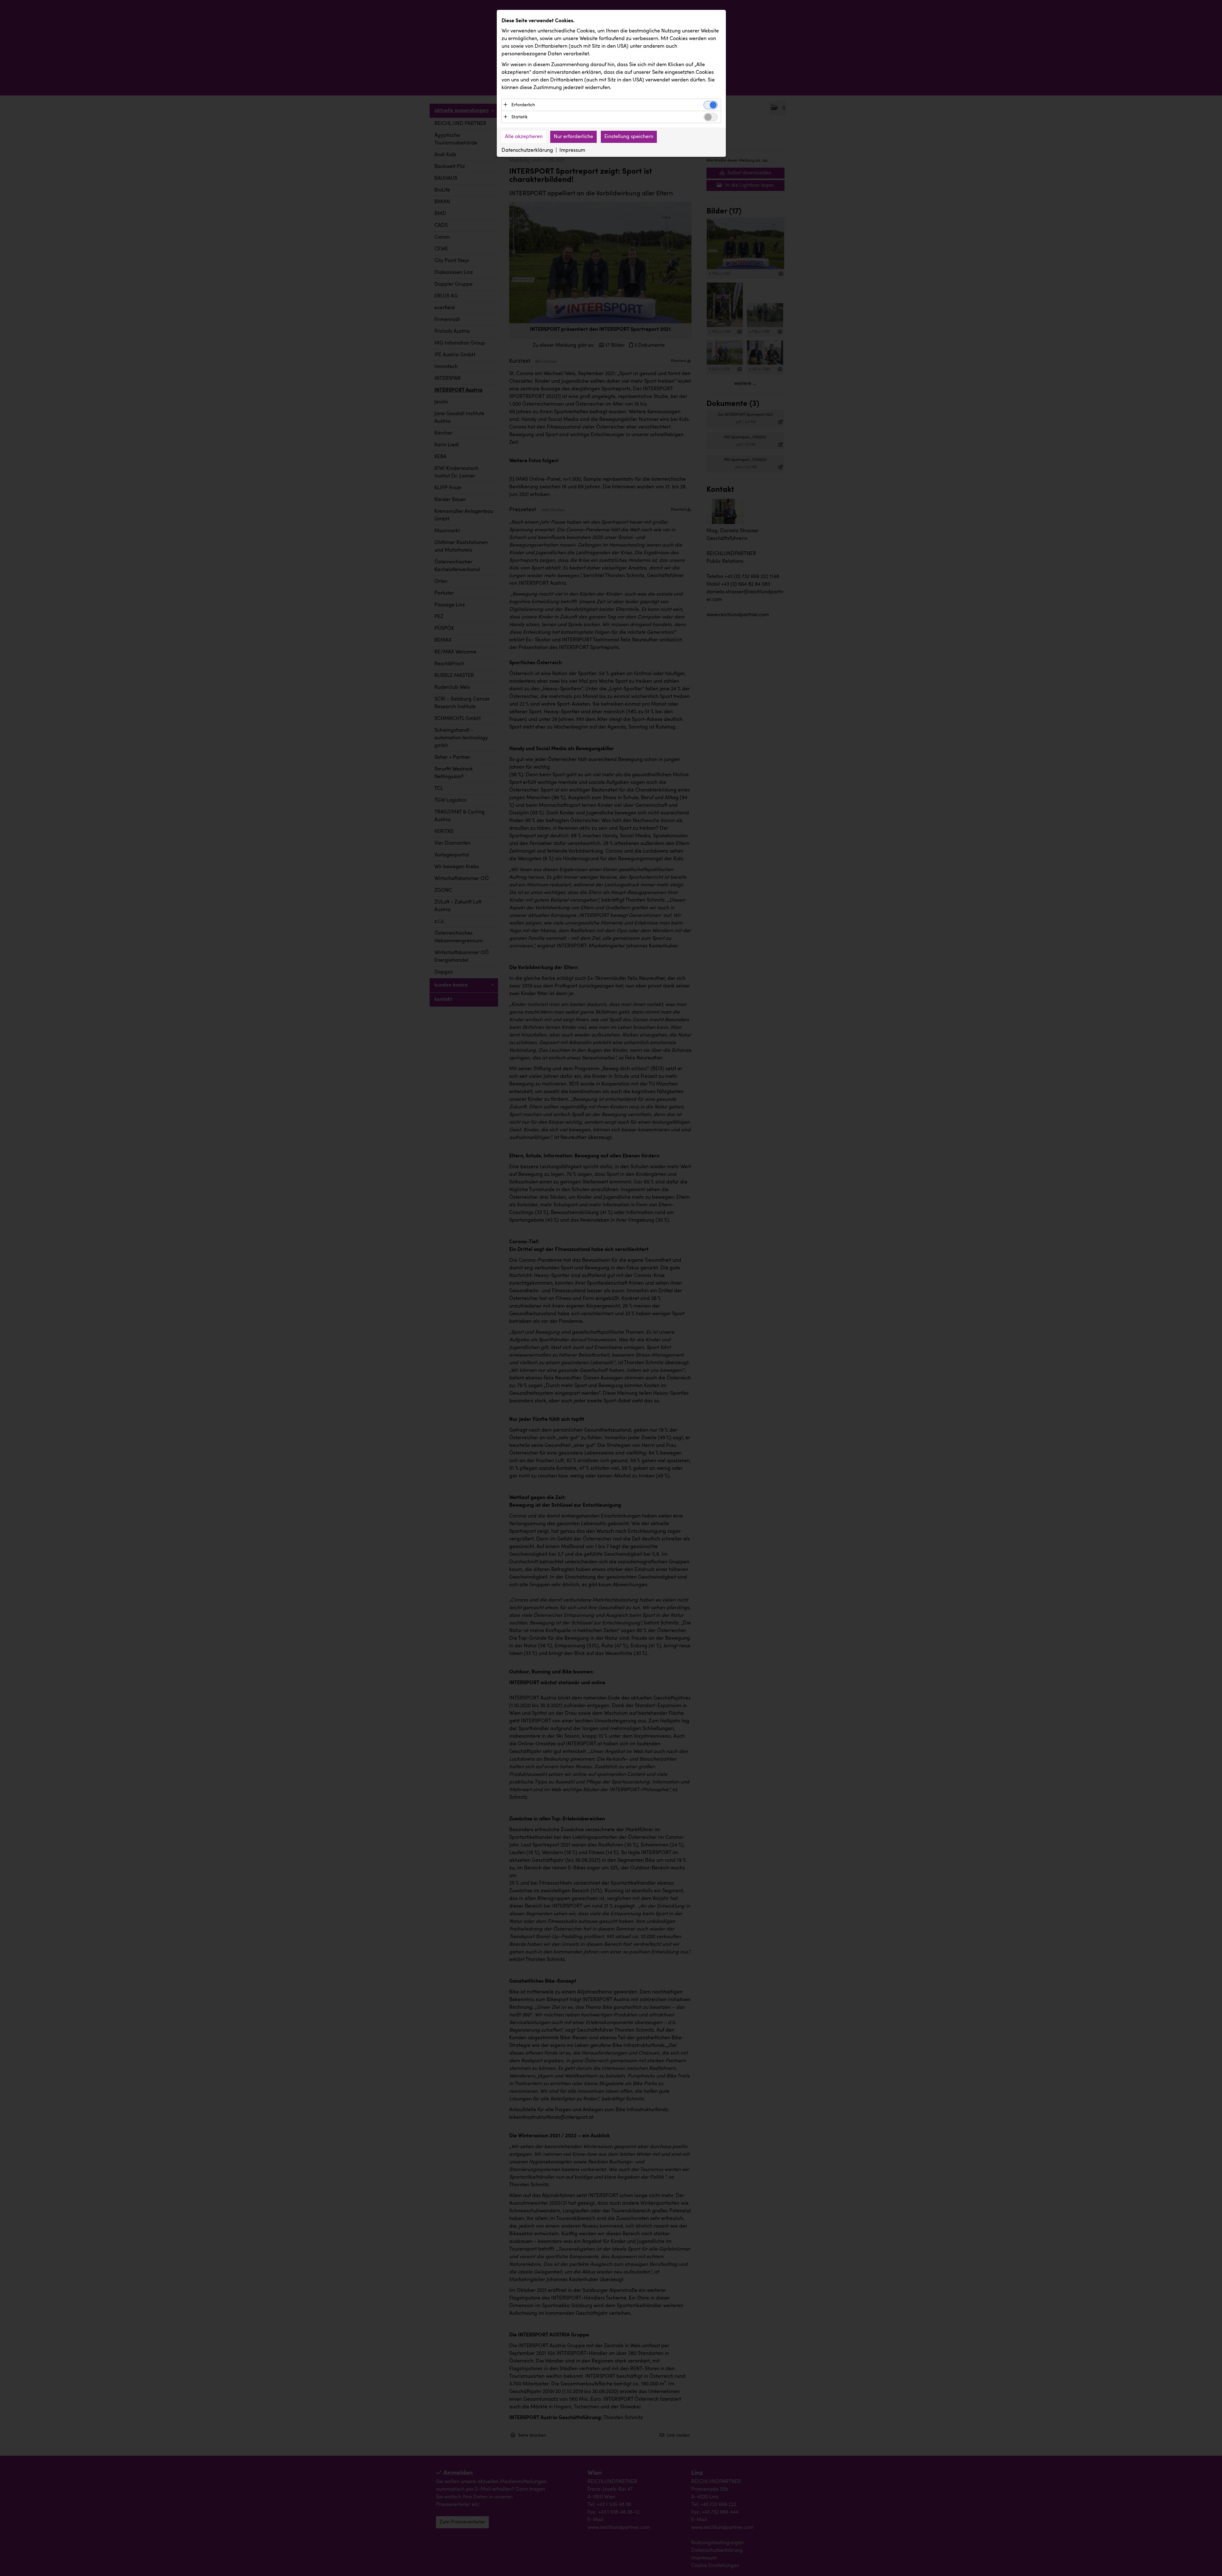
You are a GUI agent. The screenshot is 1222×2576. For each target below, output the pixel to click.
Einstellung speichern (629, 137)
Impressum (572, 150)
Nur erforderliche (573, 137)
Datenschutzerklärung (527, 150)
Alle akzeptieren (524, 137)
